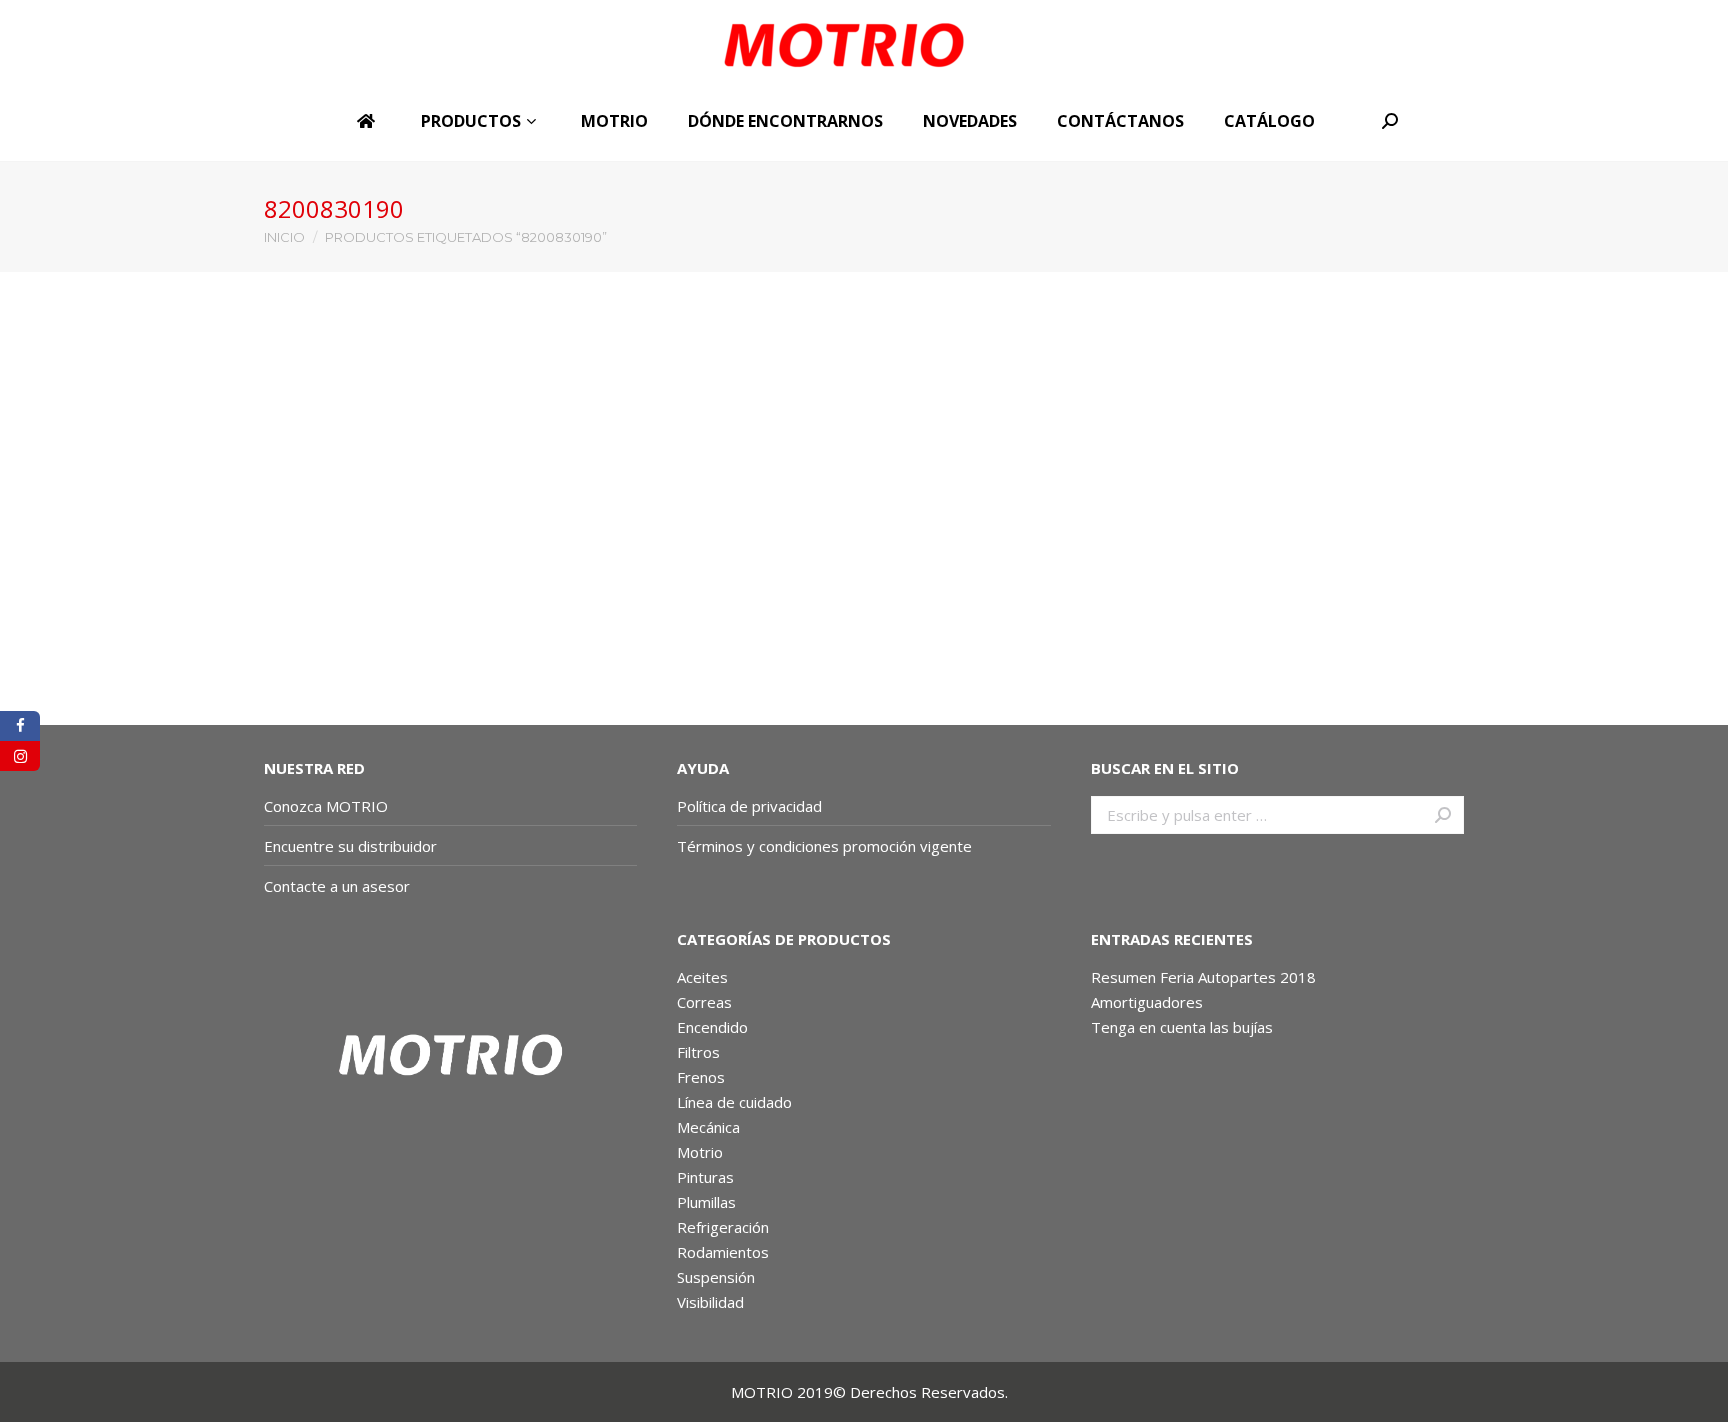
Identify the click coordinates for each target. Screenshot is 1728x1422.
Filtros (698, 1052)
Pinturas (705, 1177)
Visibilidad (710, 1302)
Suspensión (716, 1277)
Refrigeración (723, 1227)
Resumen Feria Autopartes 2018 (1203, 977)
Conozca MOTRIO (326, 806)
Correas (704, 1002)
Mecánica (708, 1127)
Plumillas (706, 1202)
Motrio (700, 1152)
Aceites (702, 977)
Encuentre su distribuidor (350, 846)
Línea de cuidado (734, 1102)
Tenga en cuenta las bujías (1182, 1027)
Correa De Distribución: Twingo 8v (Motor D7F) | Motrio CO (395, 653)
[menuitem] (369, 121)
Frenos (701, 1077)
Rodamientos (723, 1252)
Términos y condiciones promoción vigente (826, 846)
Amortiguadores (1147, 1002)
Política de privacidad (749, 806)
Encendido (712, 1027)
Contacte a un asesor (337, 886)
